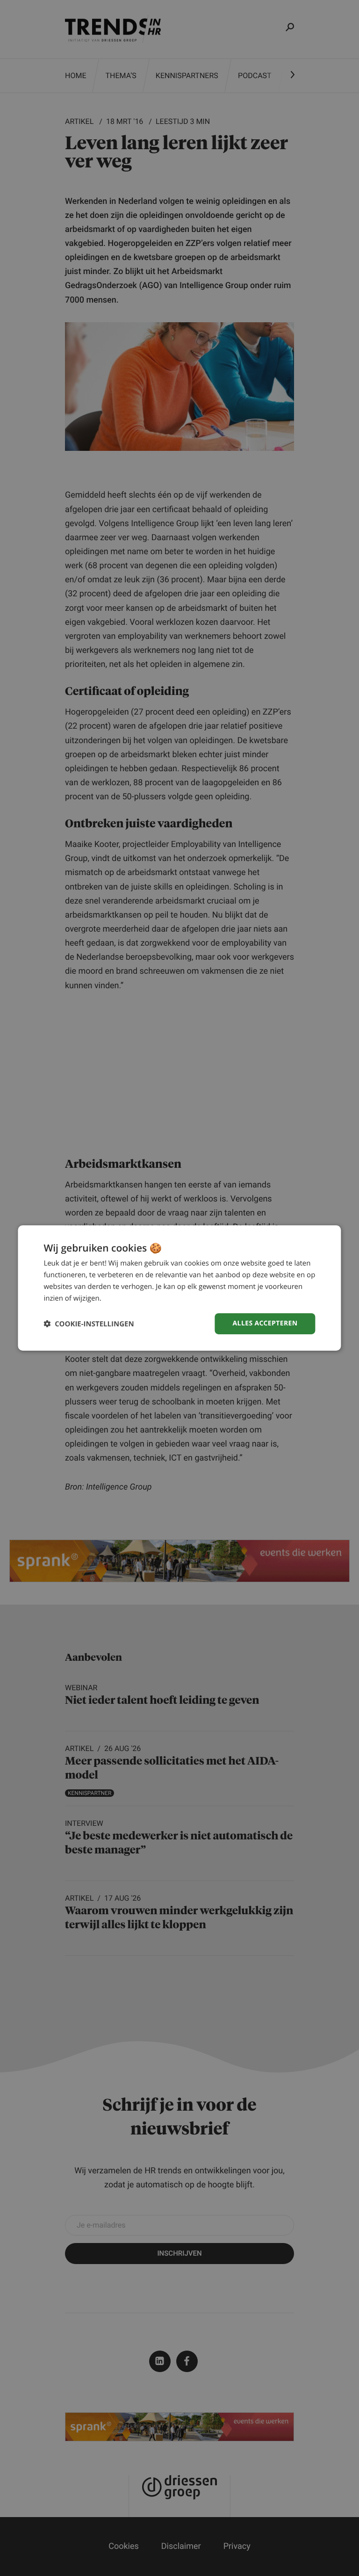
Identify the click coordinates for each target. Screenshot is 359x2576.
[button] (89, 1324)
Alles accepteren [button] (265, 1323)
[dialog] (179, 1288)
